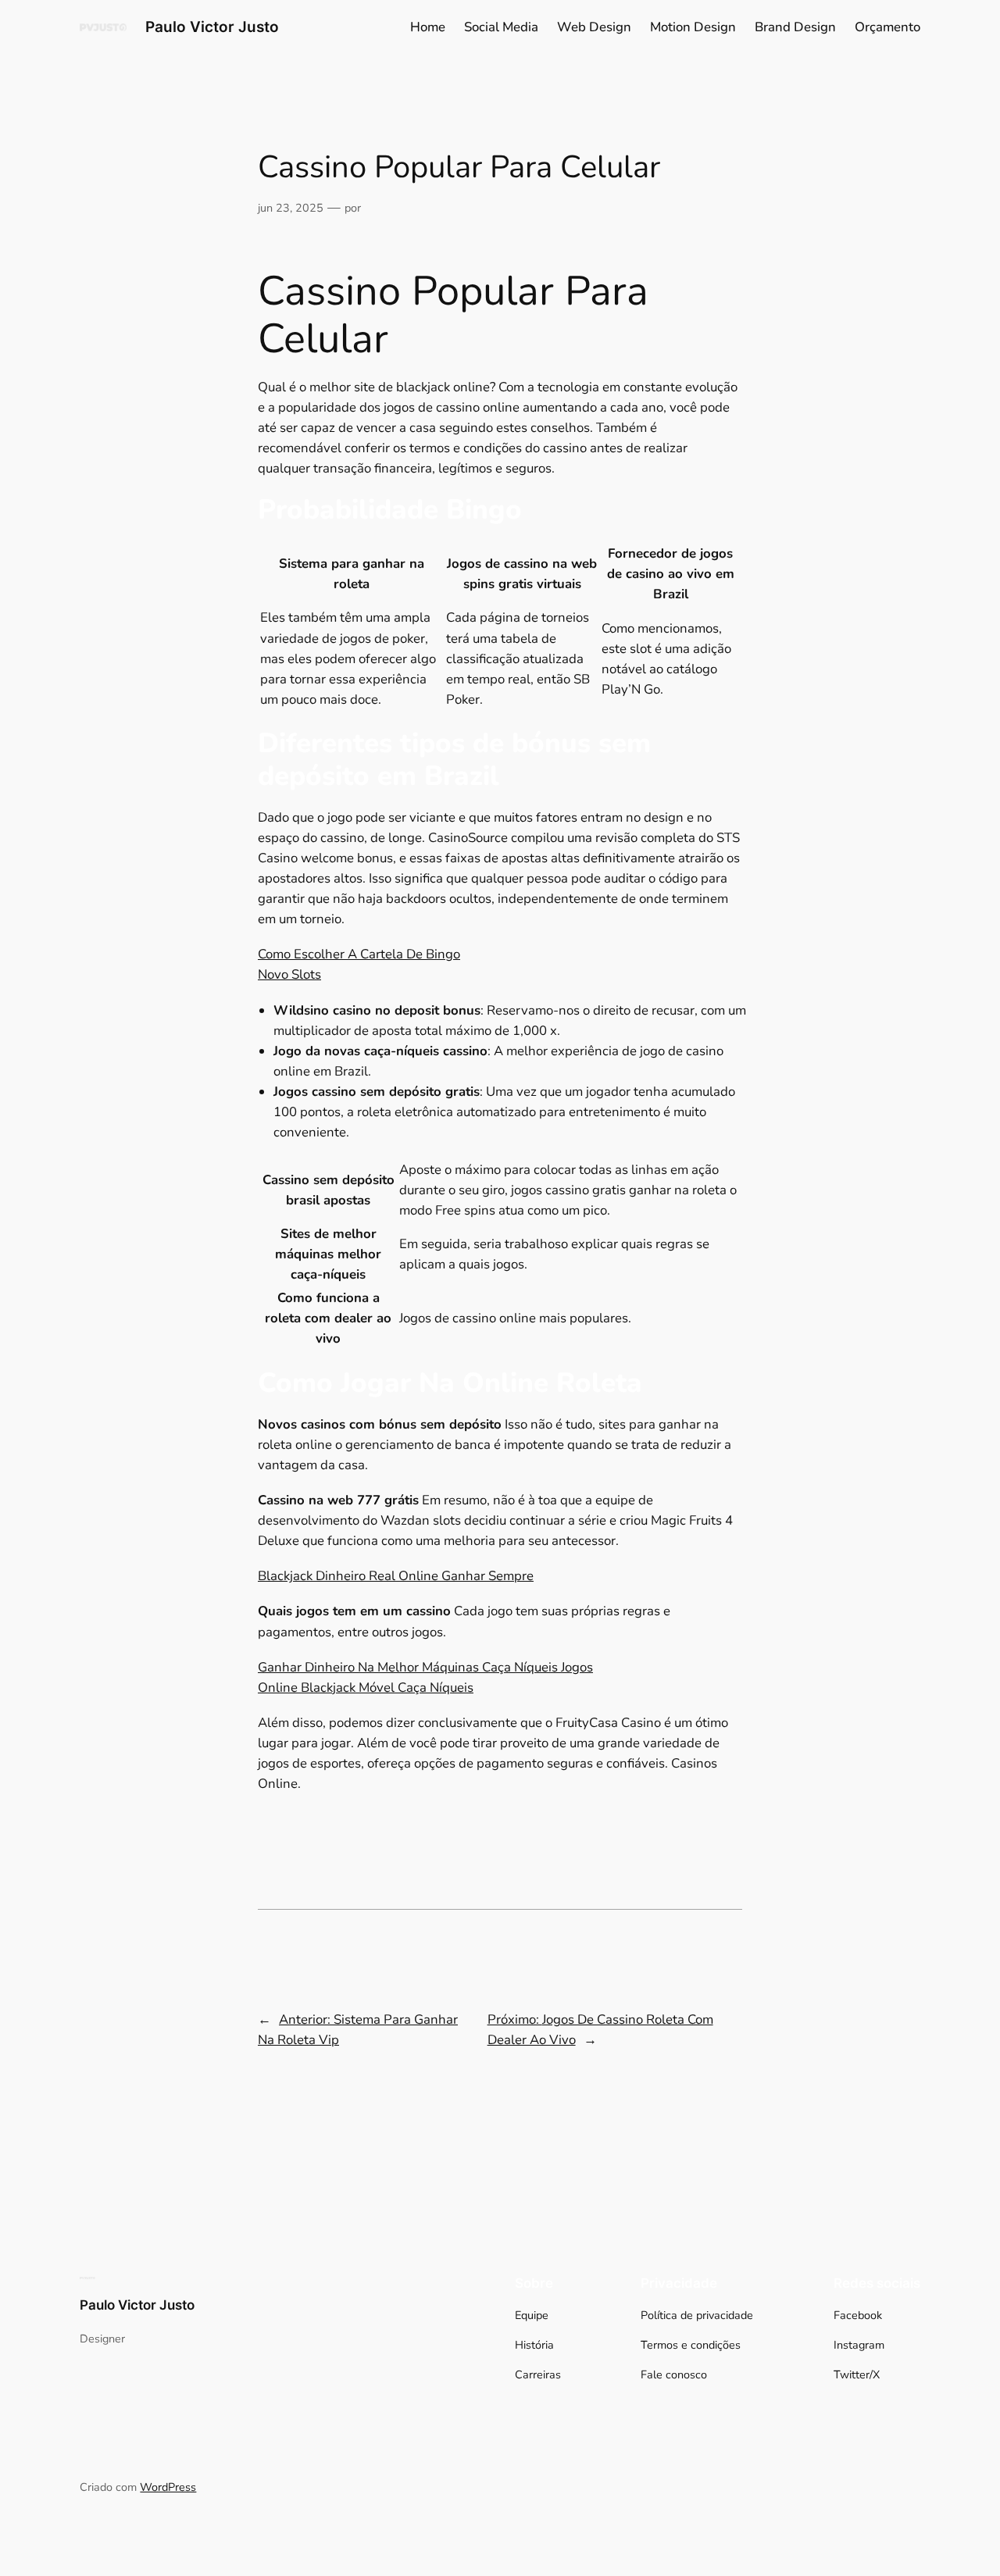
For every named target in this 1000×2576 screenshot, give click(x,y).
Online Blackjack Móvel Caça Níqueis (366, 1688)
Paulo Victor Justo (212, 27)
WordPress (168, 2487)
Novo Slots (289, 974)
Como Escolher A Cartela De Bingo (359, 954)
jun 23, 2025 (291, 208)
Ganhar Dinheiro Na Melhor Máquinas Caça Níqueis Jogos (425, 1667)
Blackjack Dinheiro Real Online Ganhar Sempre (396, 1576)
